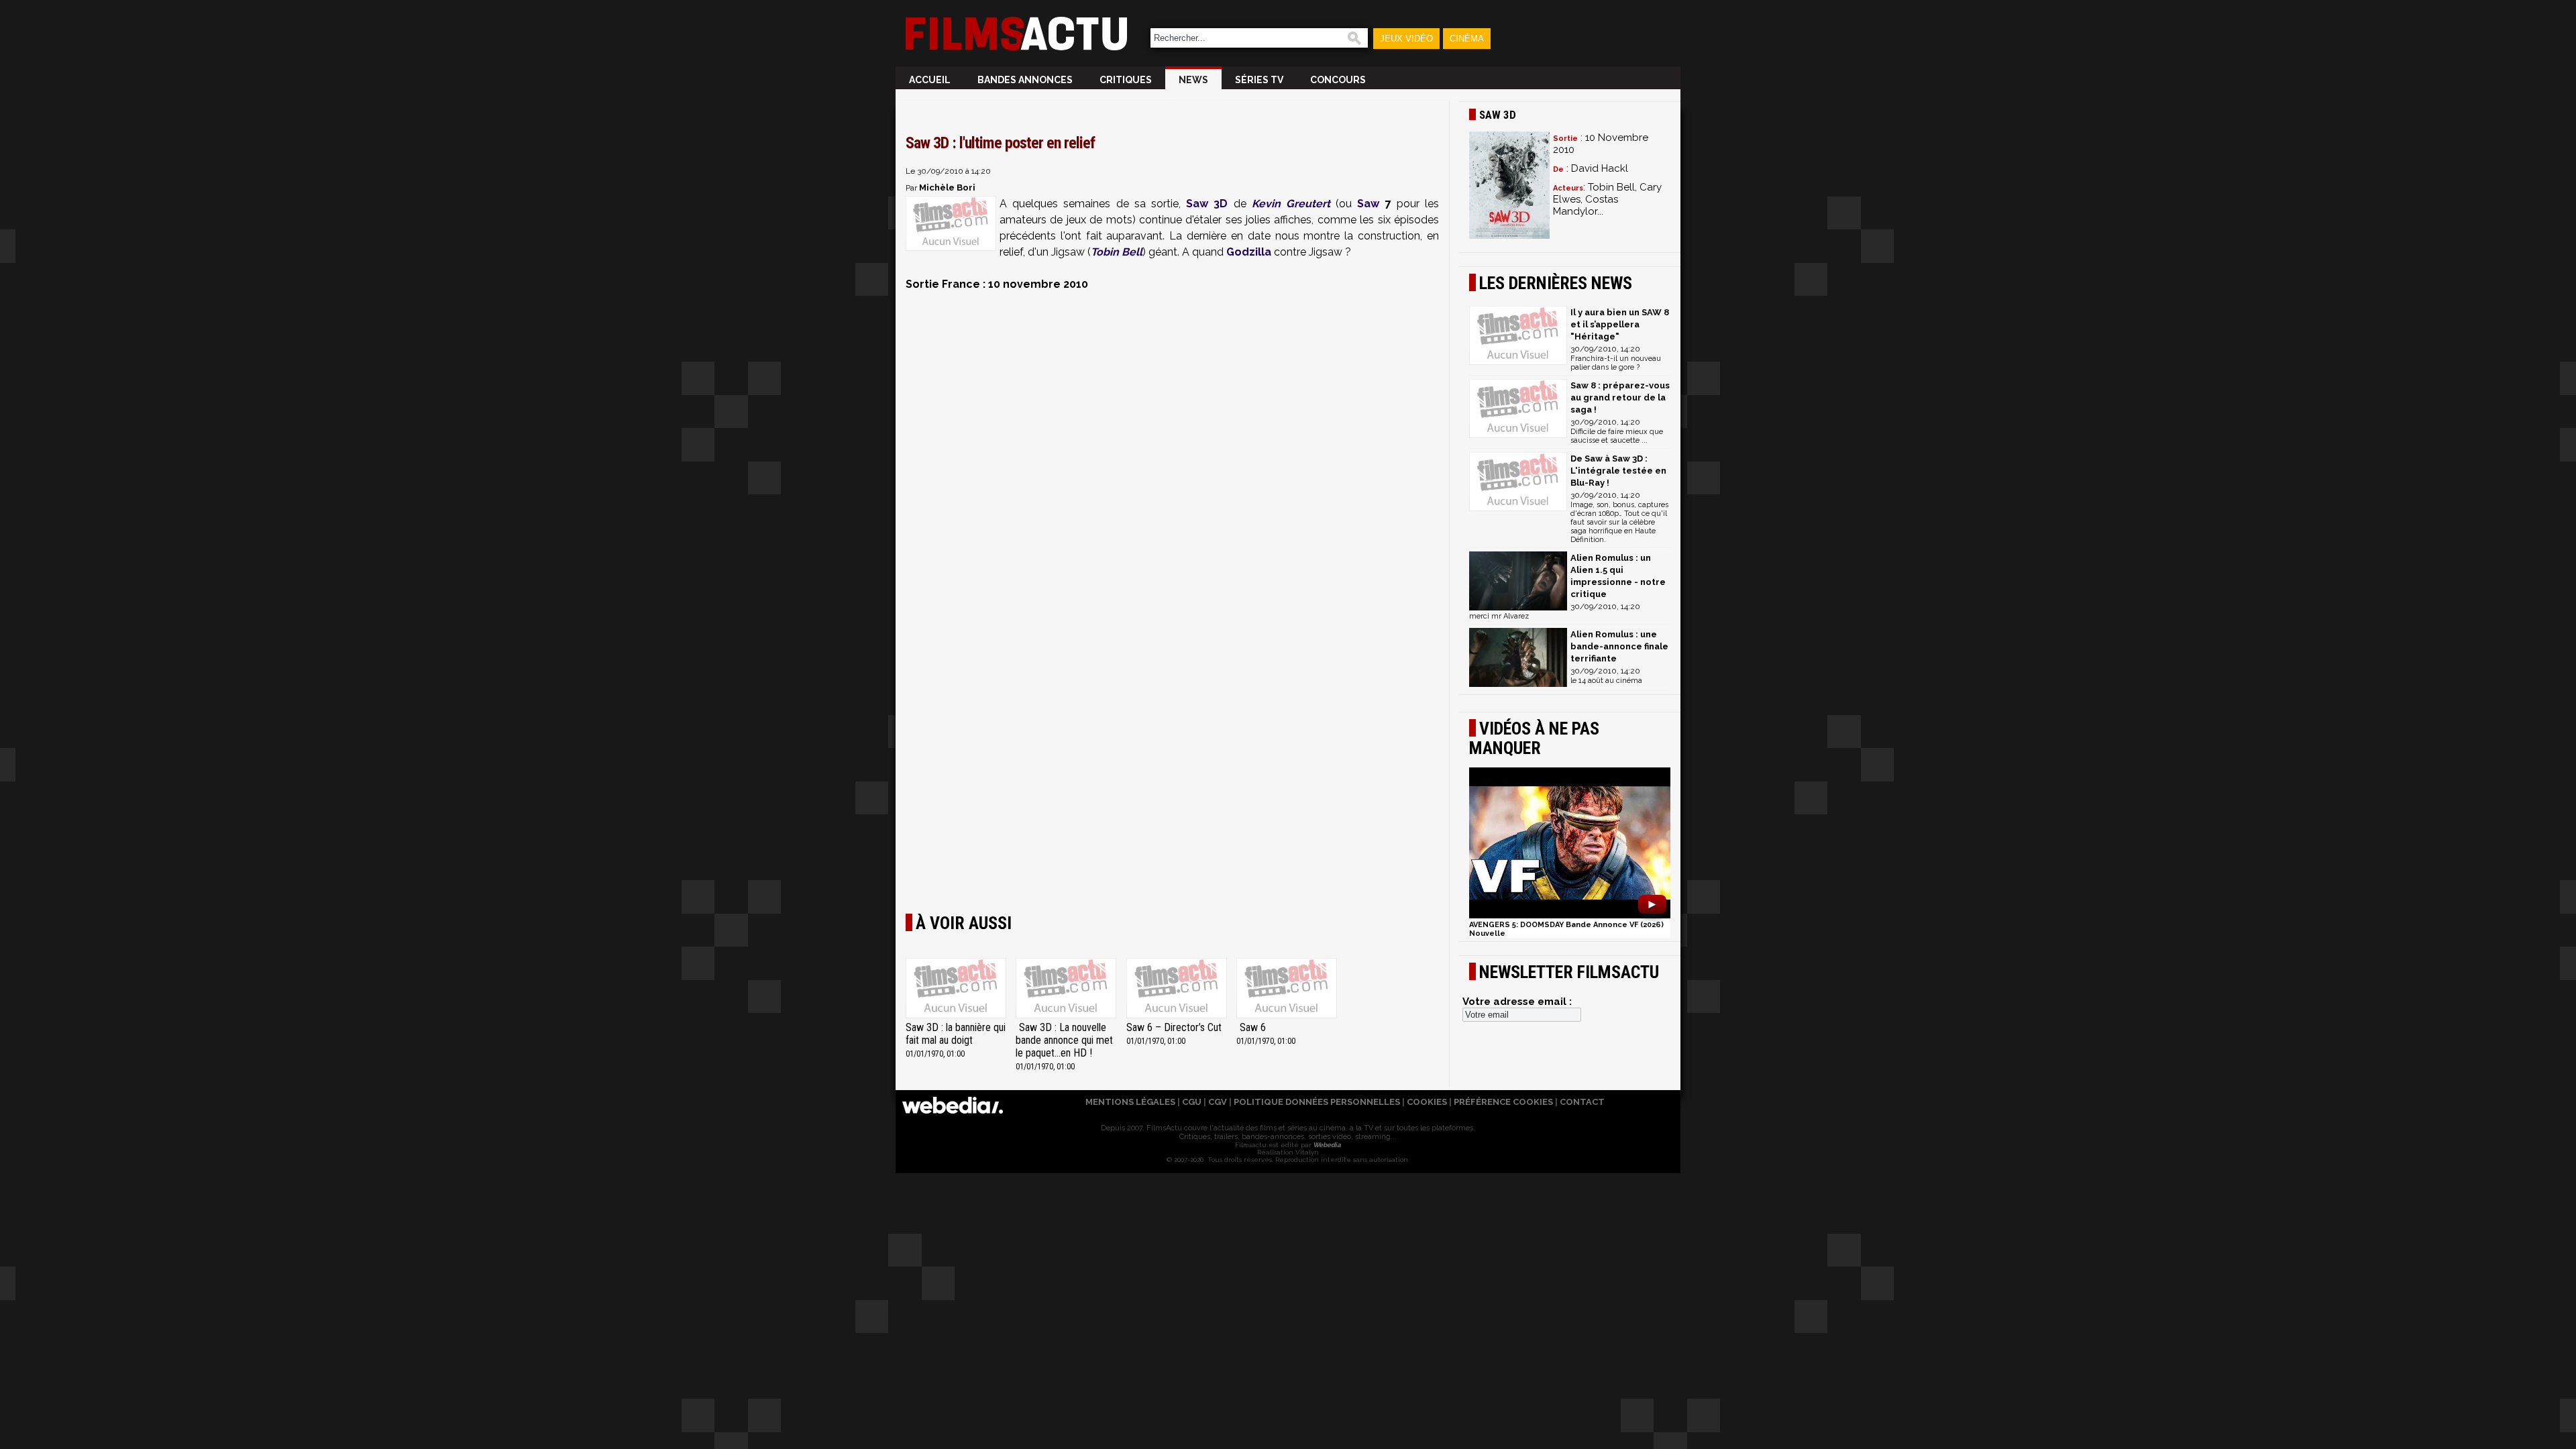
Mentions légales (1130, 1102)
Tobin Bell (1117, 252)
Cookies (1427, 1102)
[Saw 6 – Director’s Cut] (1177, 989)
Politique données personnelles (1317, 1102)
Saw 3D (1207, 204)
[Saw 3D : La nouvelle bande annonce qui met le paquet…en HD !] (1066, 989)
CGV (1218, 1102)
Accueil (930, 80)
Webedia (1326, 1145)
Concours (1338, 80)
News (1193, 80)
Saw (1368, 204)
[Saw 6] (1287, 989)
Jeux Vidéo (1406, 39)
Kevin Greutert (1291, 204)
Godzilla (1249, 252)
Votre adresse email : (1517, 1002)
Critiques (1126, 80)
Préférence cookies (1503, 1102)
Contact (1582, 1102)
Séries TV (1259, 80)
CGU (1192, 1102)
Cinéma (1467, 39)
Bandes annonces (1025, 80)
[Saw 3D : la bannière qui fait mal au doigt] (956, 989)
